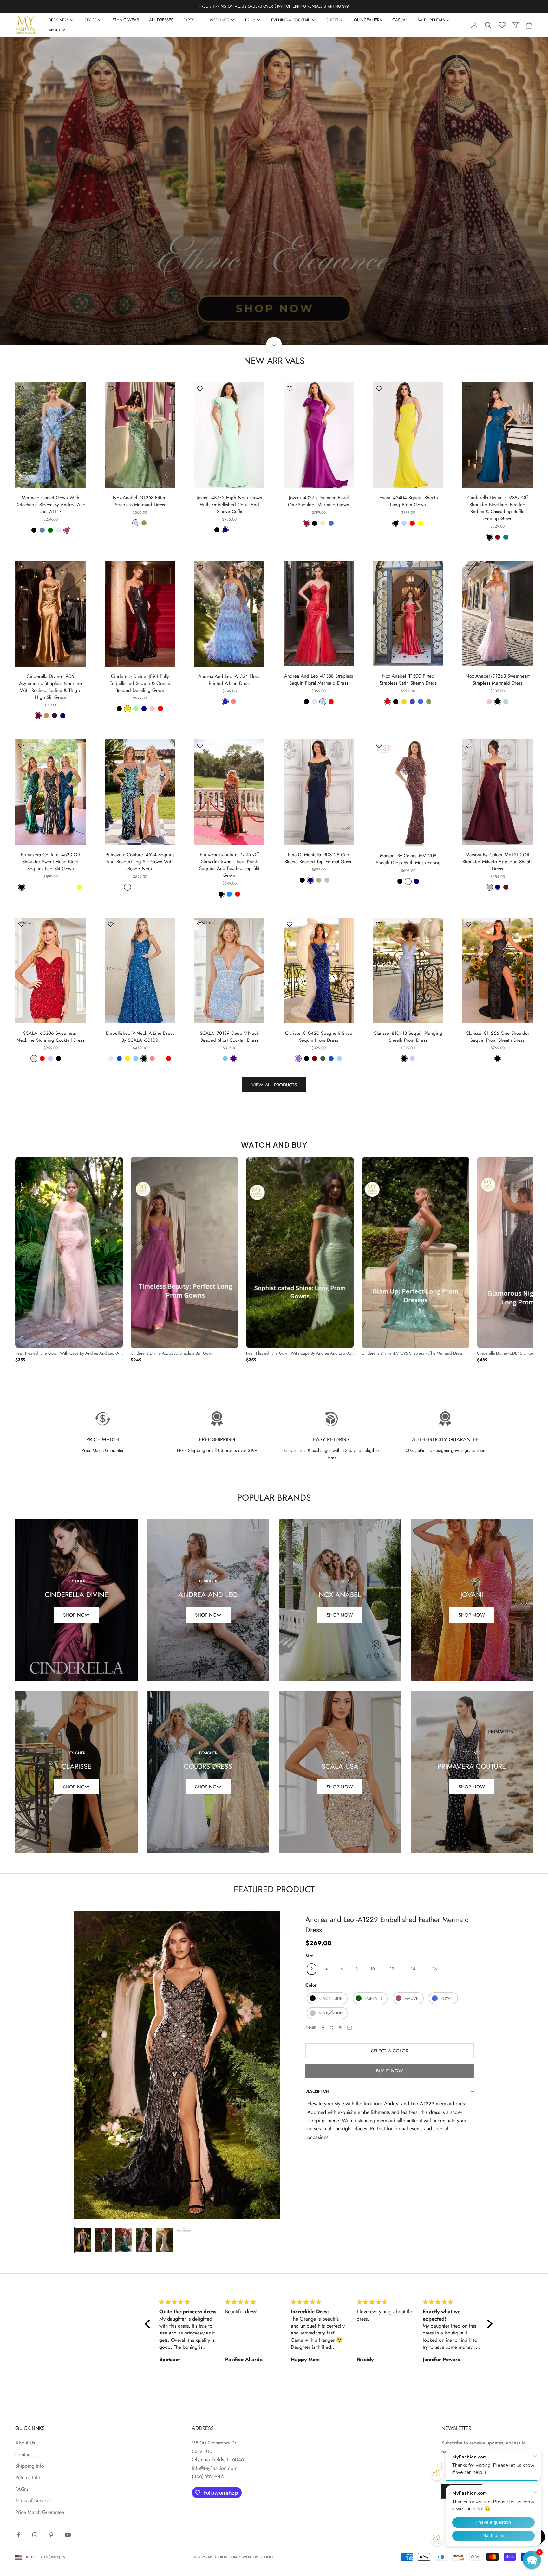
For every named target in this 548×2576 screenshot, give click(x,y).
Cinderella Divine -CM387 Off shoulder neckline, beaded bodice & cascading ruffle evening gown (498, 508)
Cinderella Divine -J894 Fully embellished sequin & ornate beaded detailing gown (140, 683)
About (55, 30)
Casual (400, 20)
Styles (91, 20)
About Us (25, 2443)
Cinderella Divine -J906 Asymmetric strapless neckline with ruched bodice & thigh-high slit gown (50, 687)
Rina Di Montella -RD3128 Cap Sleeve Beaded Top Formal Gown (319, 858)
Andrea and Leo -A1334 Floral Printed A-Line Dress (229, 680)
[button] (532, 2560)
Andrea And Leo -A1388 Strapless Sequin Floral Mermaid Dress (319, 679)
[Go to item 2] (103, 2240)
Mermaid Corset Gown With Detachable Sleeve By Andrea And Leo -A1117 (50, 505)
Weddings (220, 20)
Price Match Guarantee (40, 2512)
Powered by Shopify (256, 2557)
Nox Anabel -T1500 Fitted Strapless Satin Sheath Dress (408, 679)
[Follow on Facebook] (18, 2535)
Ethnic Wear (126, 20)
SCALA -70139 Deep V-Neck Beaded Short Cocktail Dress (229, 1037)
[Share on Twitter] (332, 2028)
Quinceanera (368, 20)
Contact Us (27, 2454)
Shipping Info (30, 2466)
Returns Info (28, 2478)
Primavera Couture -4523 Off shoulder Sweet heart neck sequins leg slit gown (50, 862)
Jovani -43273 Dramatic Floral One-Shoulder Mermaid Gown (319, 501)
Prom (250, 20)
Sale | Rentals (431, 20)
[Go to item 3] (124, 2240)
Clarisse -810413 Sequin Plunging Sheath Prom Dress (408, 1037)
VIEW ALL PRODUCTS (274, 1085)
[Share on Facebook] (323, 2028)
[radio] (311, 1969)
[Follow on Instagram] (35, 2535)
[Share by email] (349, 2028)
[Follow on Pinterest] (51, 2535)
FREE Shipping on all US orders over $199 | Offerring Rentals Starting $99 (274, 6)
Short (332, 20)
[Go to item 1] (83, 2240)
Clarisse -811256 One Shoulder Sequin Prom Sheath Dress (498, 1037)
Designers (59, 20)
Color (311, 1985)
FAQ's (22, 2489)
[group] (274, 191)
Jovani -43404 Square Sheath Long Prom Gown (408, 501)
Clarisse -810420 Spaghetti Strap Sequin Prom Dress (319, 1037)
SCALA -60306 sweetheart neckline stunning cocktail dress (50, 1037)
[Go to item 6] (185, 2230)
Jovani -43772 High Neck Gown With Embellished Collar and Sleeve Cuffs (229, 505)
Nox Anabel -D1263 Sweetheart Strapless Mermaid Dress (498, 679)
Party (189, 20)
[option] (69, 1260)
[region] (274, 191)
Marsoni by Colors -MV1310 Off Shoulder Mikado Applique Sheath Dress (498, 862)
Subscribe (462, 2491)
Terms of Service (33, 2500)
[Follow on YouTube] (68, 2535)
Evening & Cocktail (291, 20)
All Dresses (161, 20)
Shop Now (76, 1615)
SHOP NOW (472, 1615)
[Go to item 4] (144, 2240)
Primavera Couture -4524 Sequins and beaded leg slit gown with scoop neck (140, 862)
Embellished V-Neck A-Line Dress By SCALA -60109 (140, 1037)
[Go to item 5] (164, 2240)
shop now (76, 1787)
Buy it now (390, 2071)
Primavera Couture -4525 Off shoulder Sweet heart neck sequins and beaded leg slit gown (229, 865)
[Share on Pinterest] (341, 2028)
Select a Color (390, 2051)
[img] (189, 2302)
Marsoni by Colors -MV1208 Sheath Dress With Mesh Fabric (408, 859)
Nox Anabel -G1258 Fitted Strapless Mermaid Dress (140, 501)
